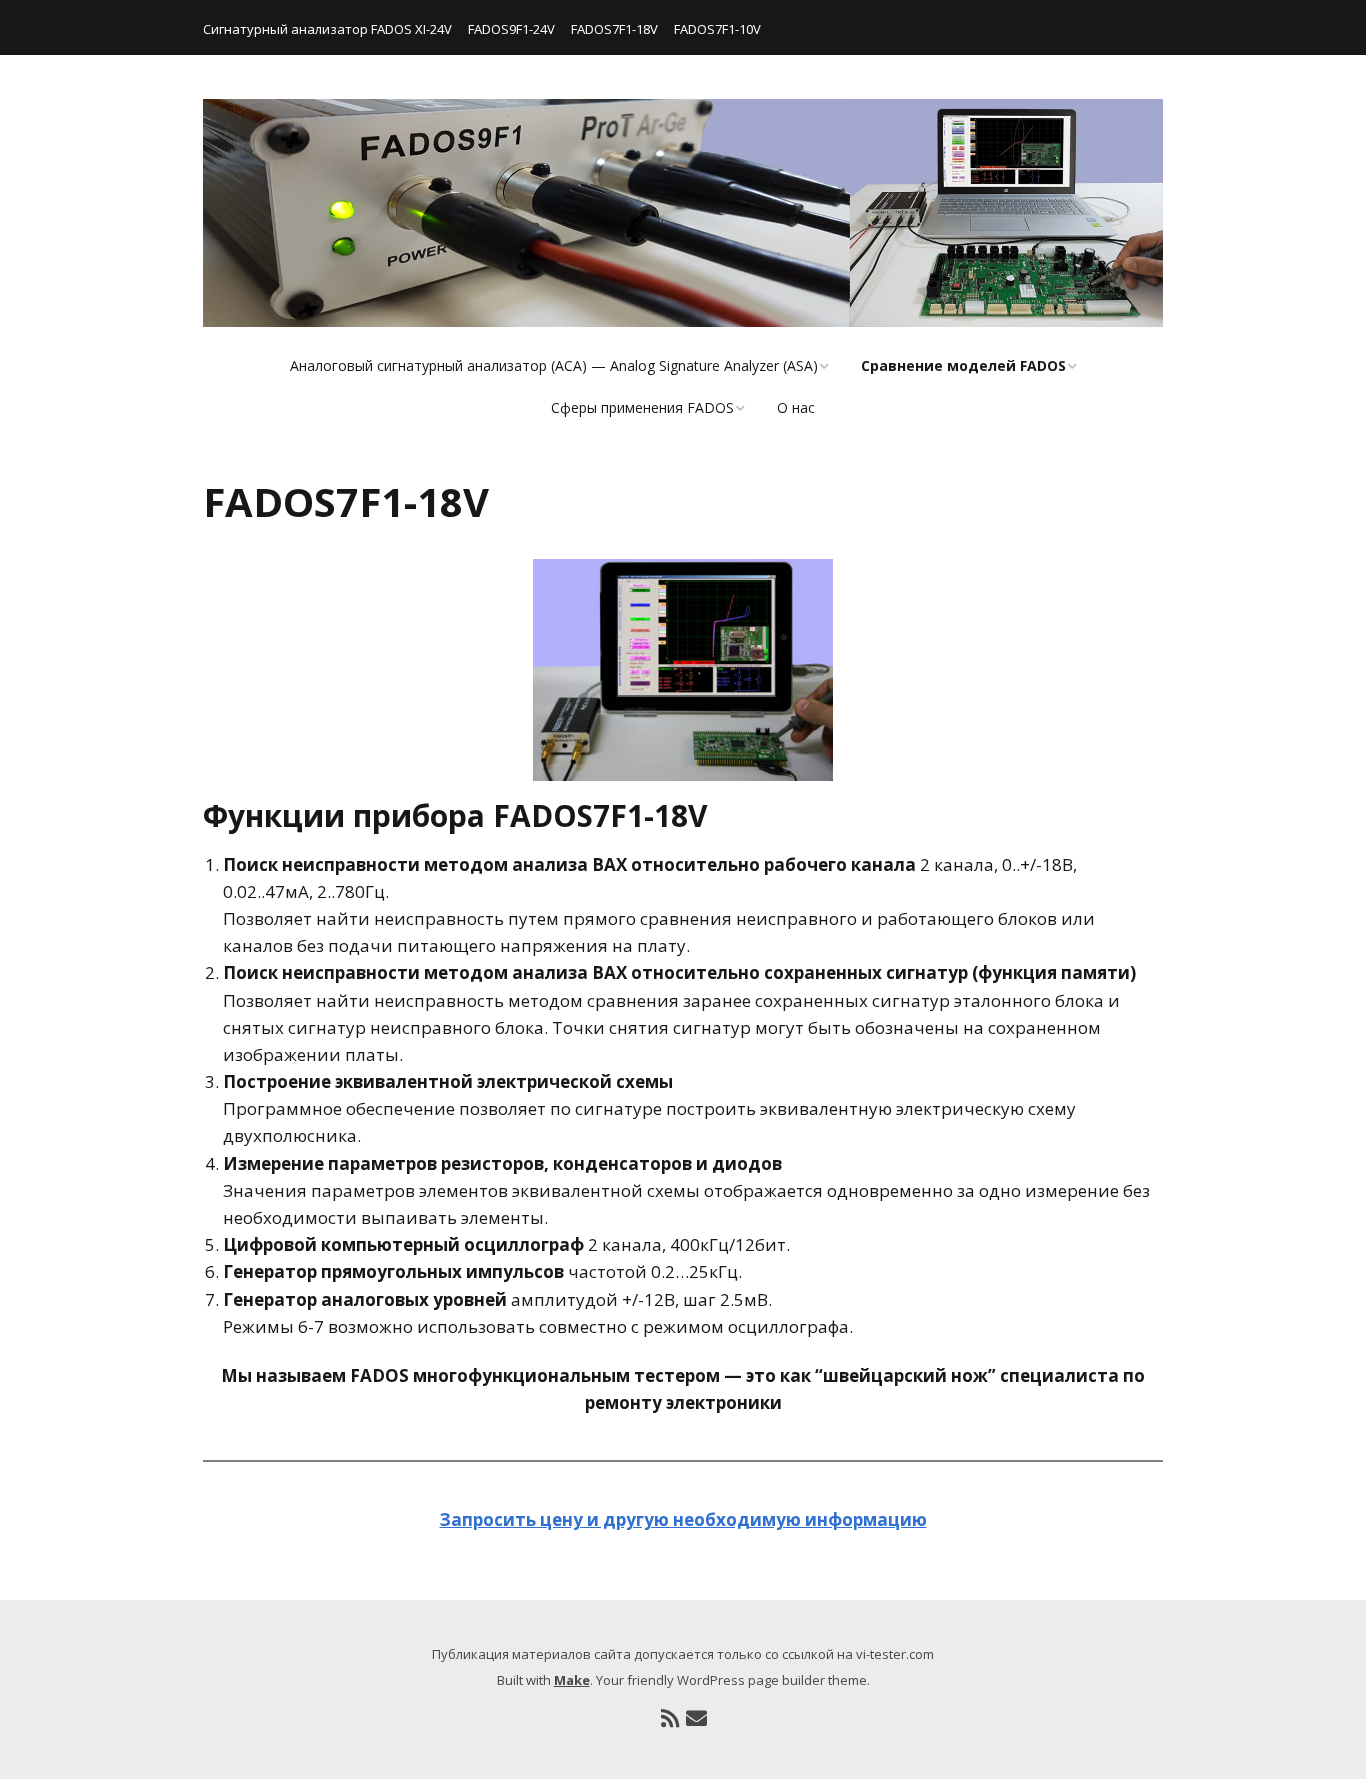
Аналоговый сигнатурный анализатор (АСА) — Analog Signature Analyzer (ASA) (554, 365)
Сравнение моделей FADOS (963, 365)
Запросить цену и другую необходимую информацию (683, 1519)
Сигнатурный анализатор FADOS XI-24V (327, 29)
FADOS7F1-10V (717, 29)
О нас (796, 407)
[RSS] (670, 1719)
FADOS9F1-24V (511, 29)
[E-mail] (696, 1719)
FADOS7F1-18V (614, 29)
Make (572, 1680)
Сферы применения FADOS (642, 407)
